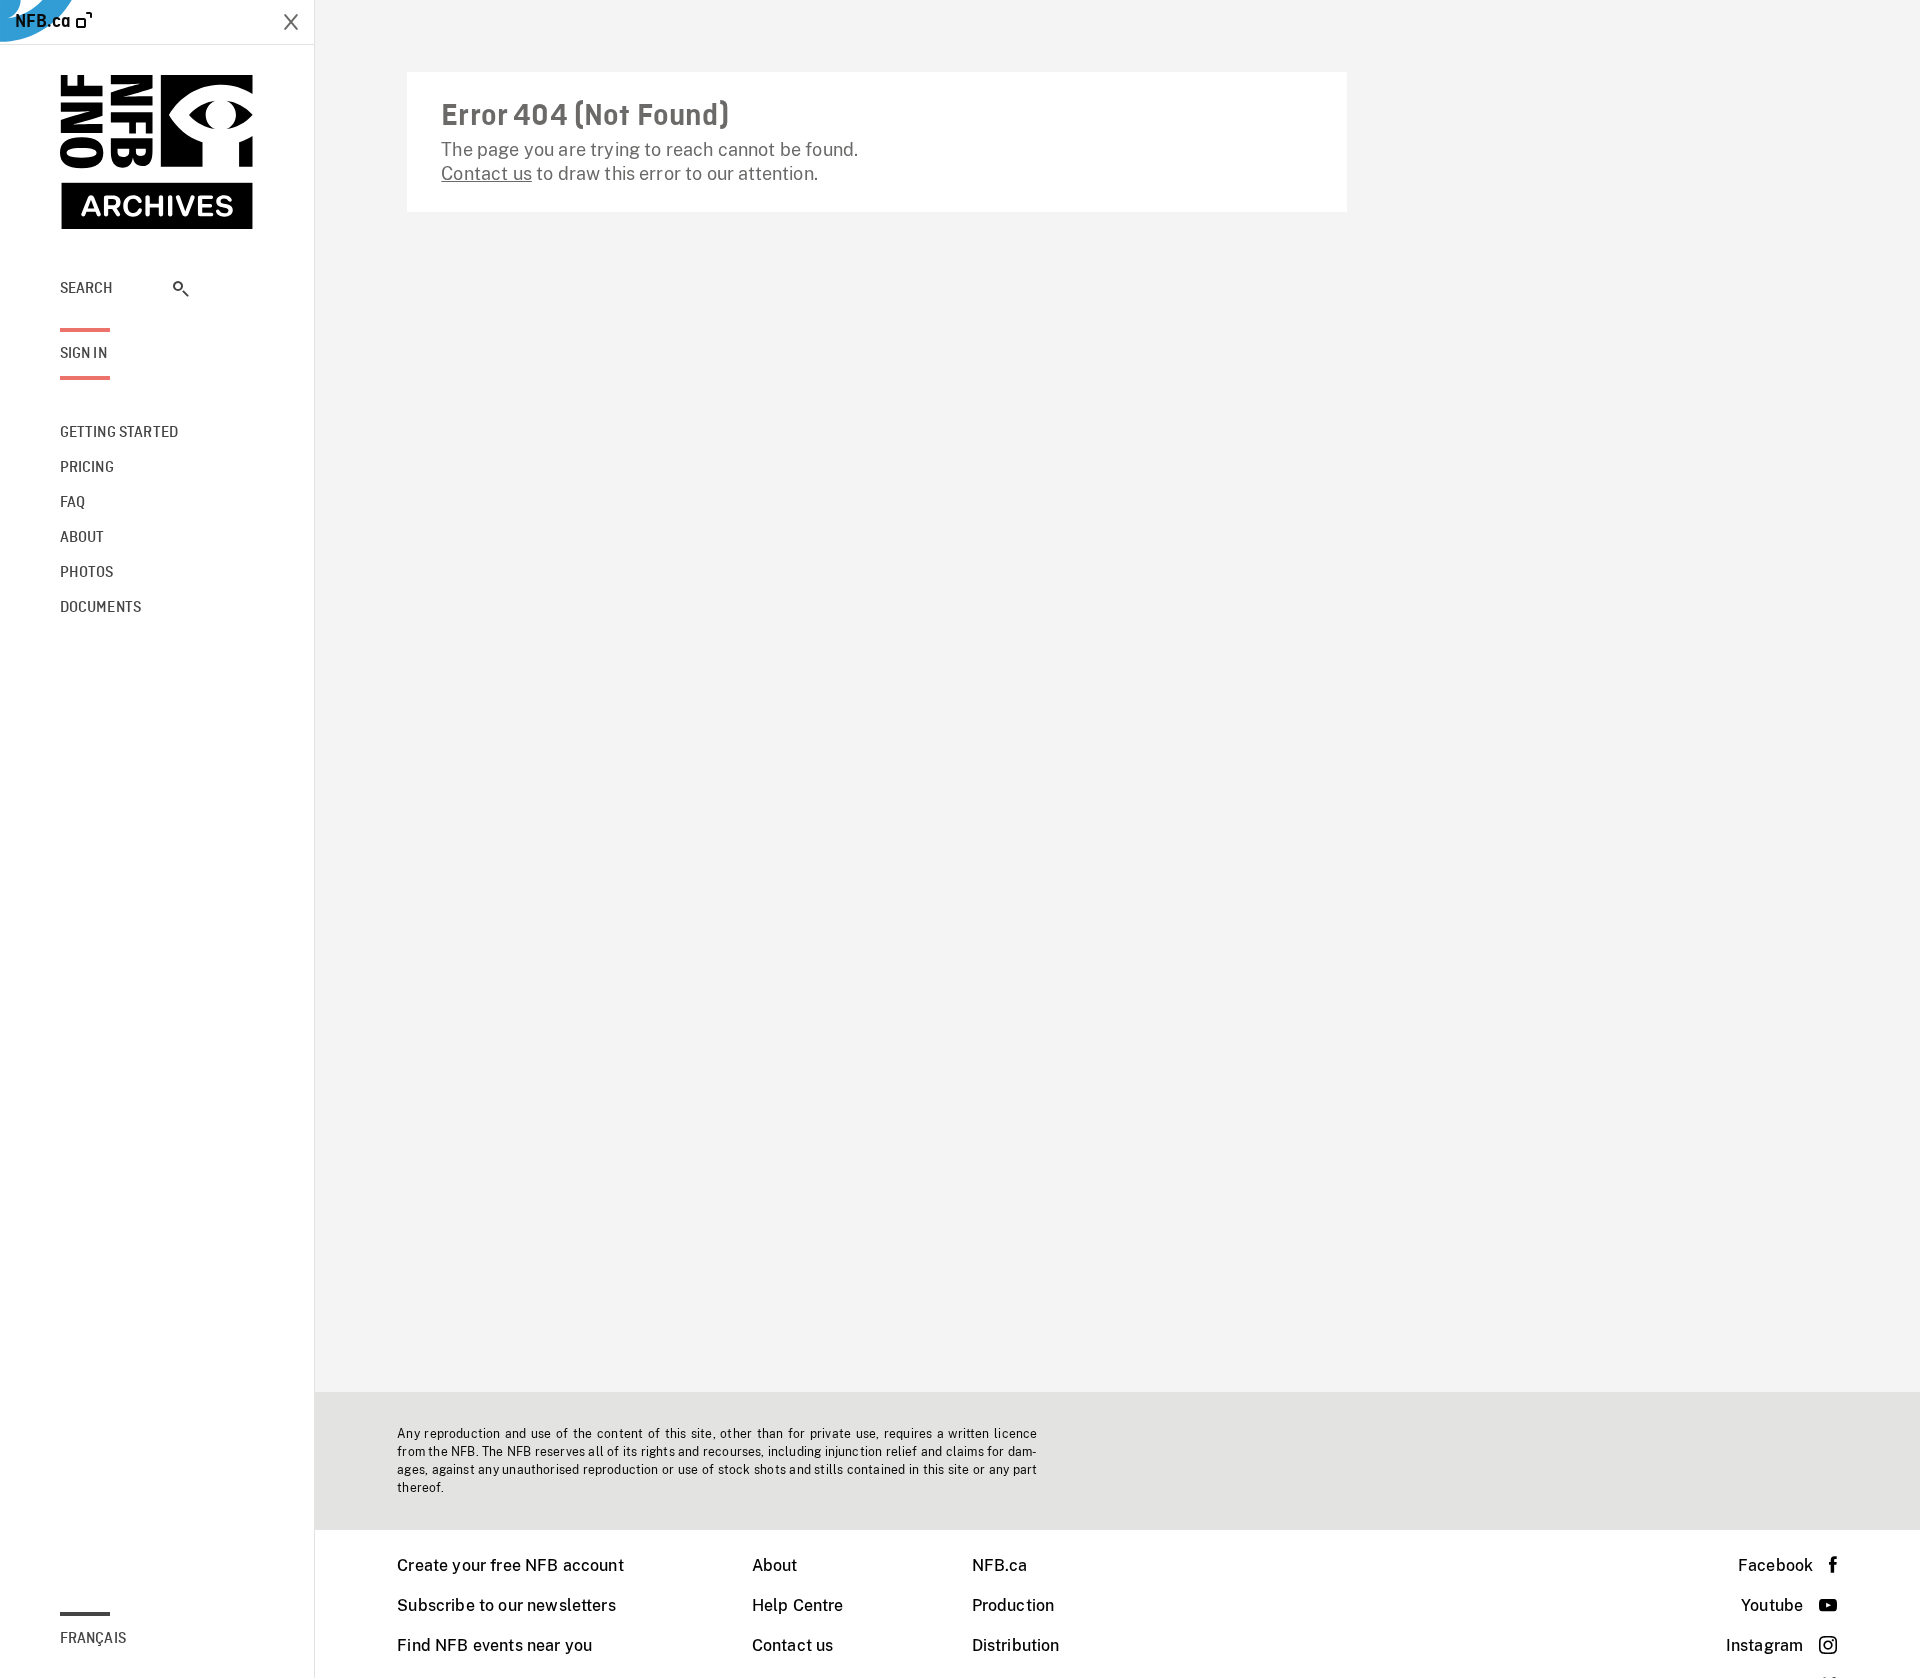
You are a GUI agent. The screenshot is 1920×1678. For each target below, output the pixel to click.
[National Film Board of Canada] (157, 152)
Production (1013, 1605)
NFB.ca (1000, 1565)
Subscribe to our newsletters (506, 1605)
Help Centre (798, 1605)
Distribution (1016, 1645)
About (775, 1565)
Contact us (486, 173)
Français (93, 1639)
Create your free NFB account (510, 1565)
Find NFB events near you (494, 1645)
